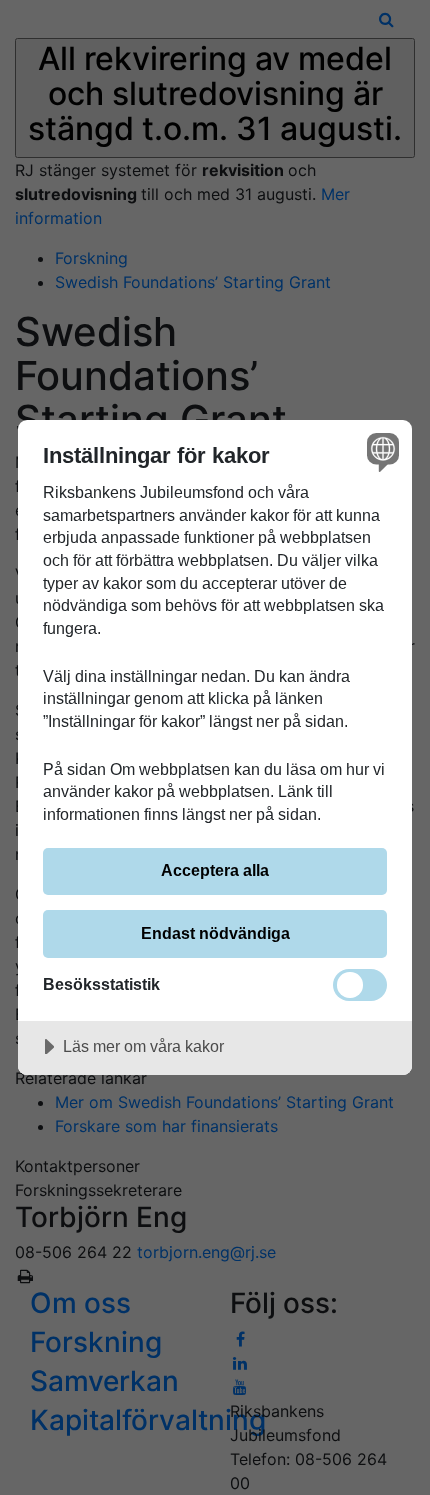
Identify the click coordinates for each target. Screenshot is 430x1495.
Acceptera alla (215, 870)
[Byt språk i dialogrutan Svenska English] (380, 451)
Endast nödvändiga (215, 933)
